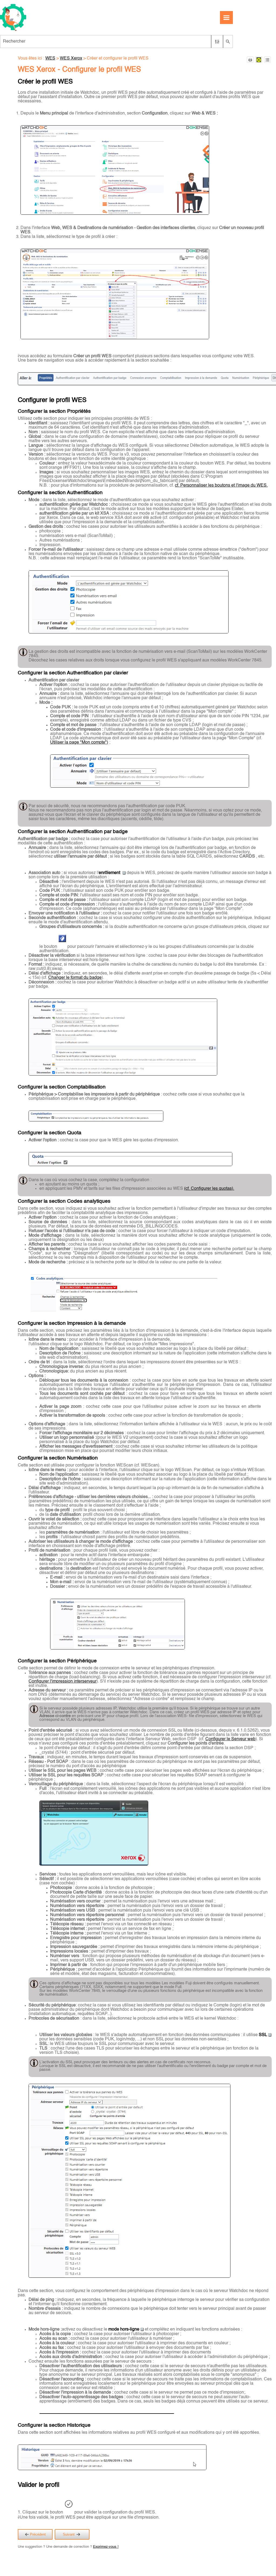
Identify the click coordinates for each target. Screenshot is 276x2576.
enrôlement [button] (110, 873)
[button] (217, 41)
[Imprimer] (250, 60)
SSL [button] (263, 2035)
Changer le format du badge (75, 978)
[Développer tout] (267, 60)
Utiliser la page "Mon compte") (79, 743)
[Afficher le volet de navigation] (226, 18)
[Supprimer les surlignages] (259, 60)
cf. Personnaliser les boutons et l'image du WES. (221, 486)
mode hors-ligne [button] (124, 2329)
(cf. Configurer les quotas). (209, 1189)
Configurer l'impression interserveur (63, 1681)
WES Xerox (71, 58)
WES (50, 58)
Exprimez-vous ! (106, 2547)
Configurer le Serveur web (230, 1739)
